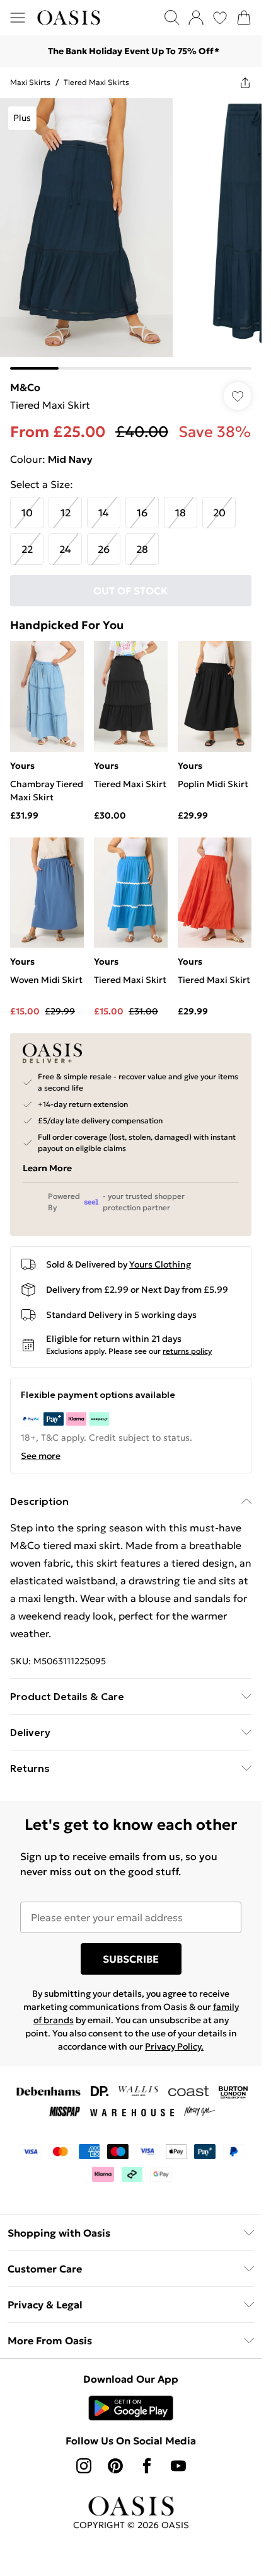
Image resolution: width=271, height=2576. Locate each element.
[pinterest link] (115, 2466)
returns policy (187, 1351)
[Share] (245, 82)
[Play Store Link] (131, 2408)
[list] (131, 234)
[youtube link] (178, 2466)
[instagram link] (84, 2466)
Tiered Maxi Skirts (96, 82)
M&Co (25, 387)
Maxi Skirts (30, 82)
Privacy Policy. (174, 2046)
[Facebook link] (147, 2466)
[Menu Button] (18, 18)
